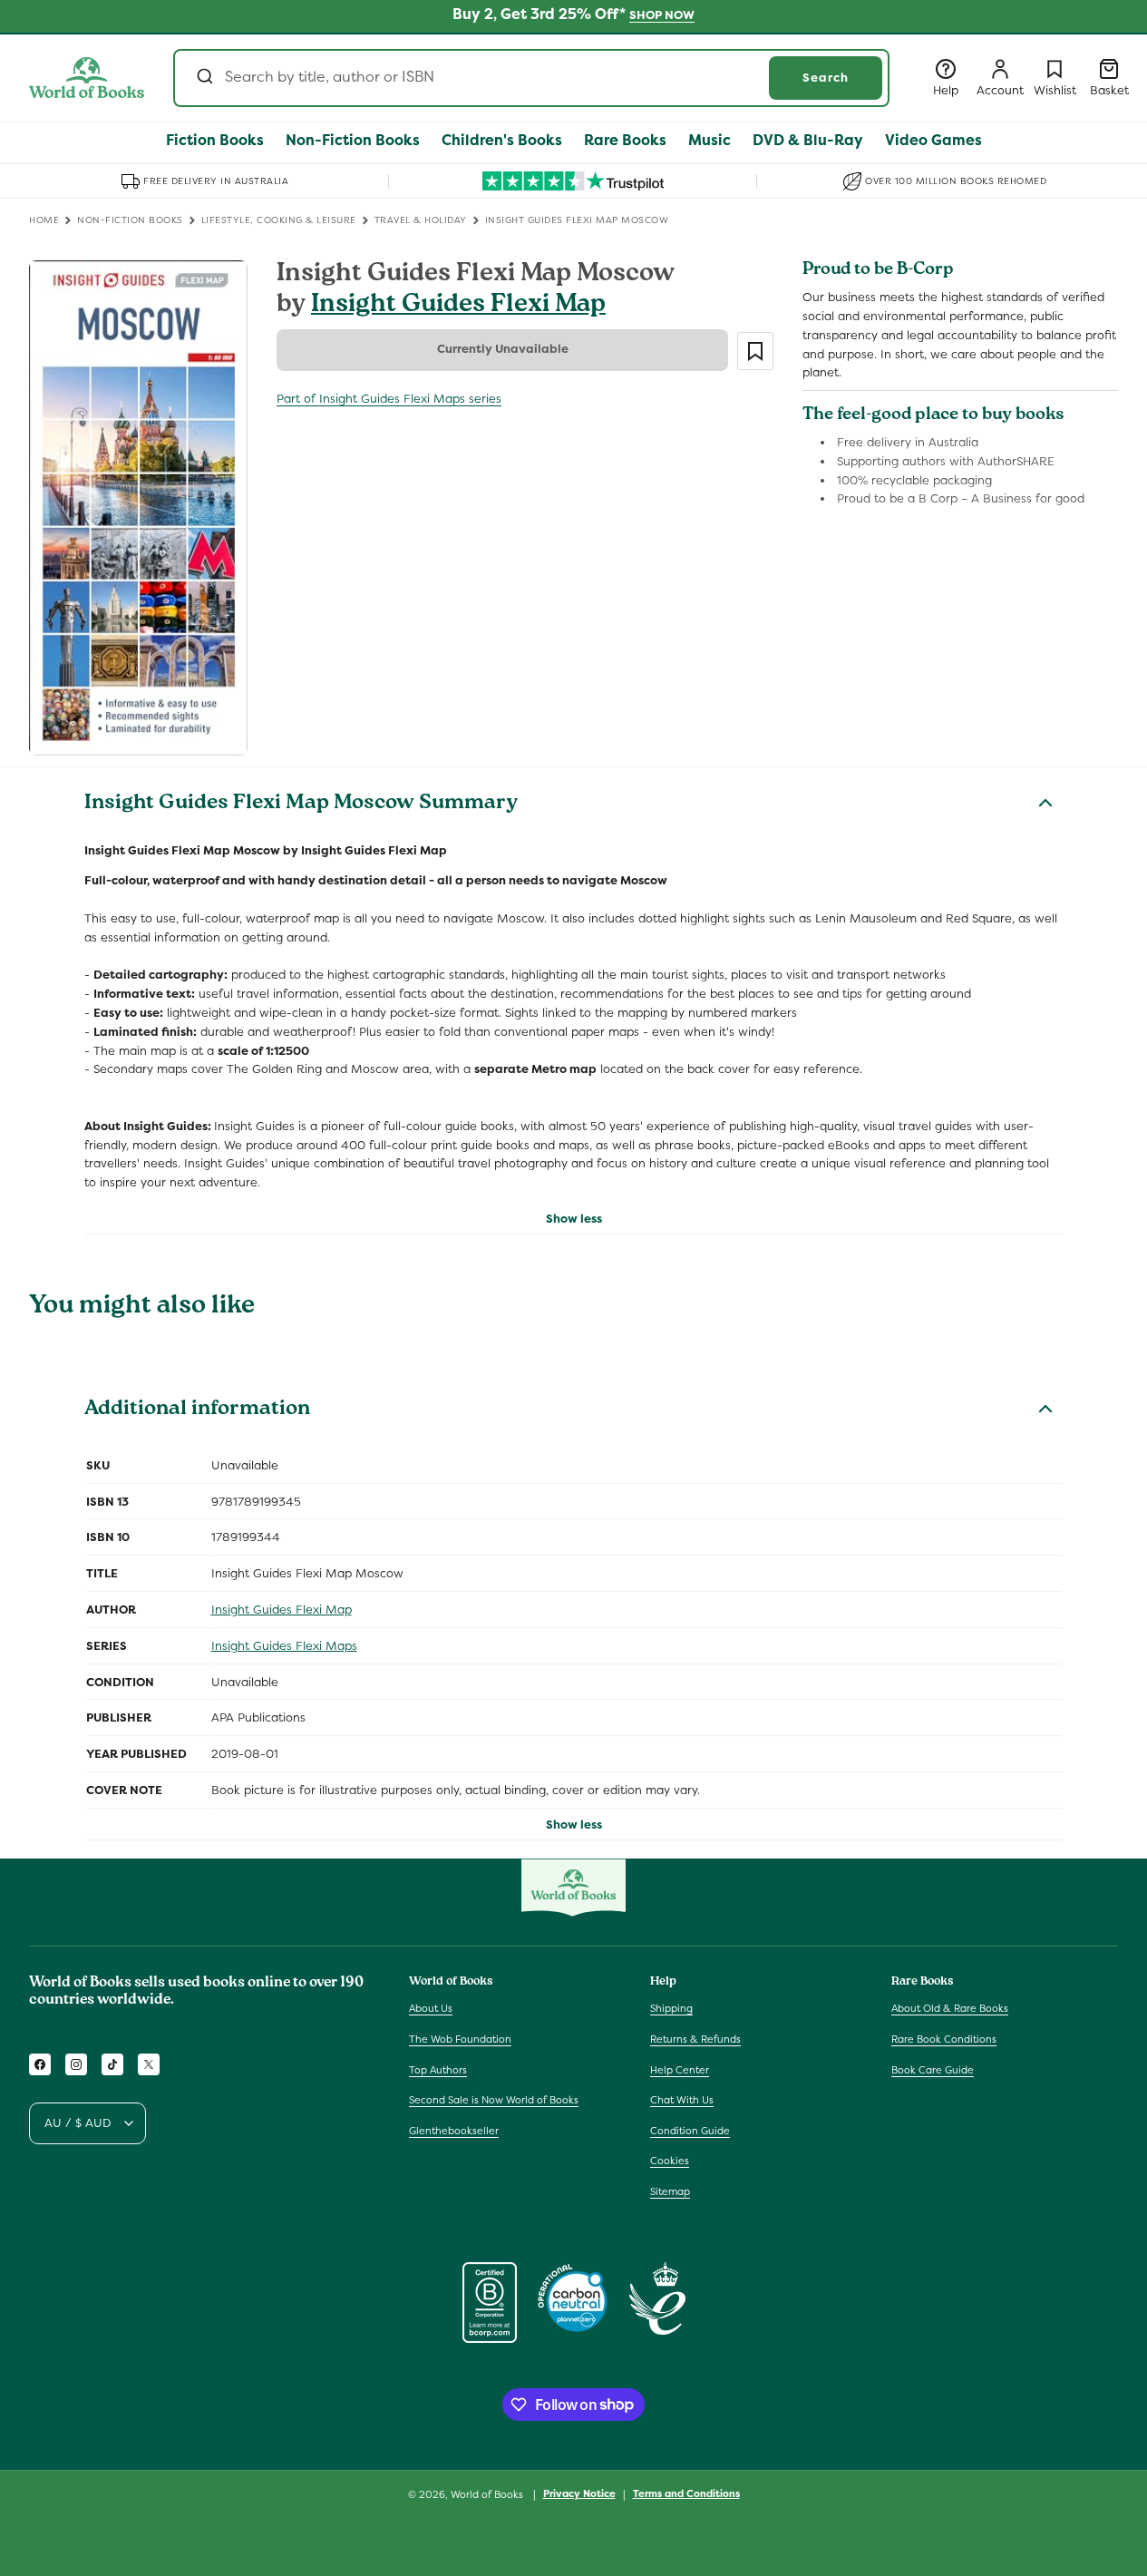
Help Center (680, 2070)
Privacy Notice (579, 2493)
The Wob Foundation (460, 2039)
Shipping (671, 2008)
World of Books (488, 2494)
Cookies (670, 2161)
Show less (574, 1219)
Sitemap (670, 2191)
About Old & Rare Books (950, 2008)
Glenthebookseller (454, 2131)
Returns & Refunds (695, 2039)
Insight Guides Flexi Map (458, 306)
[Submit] (204, 78)
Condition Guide (690, 2131)
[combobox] (531, 78)
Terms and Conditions (686, 2493)
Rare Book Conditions (944, 2039)
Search (826, 78)
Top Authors (438, 2070)
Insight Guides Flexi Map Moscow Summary (301, 805)
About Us (431, 2008)
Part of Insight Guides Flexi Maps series (389, 399)
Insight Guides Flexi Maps (284, 1646)
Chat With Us (682, 2100)
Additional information (197, 1410)
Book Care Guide (933, 2070)
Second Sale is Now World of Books (494, 2100)
